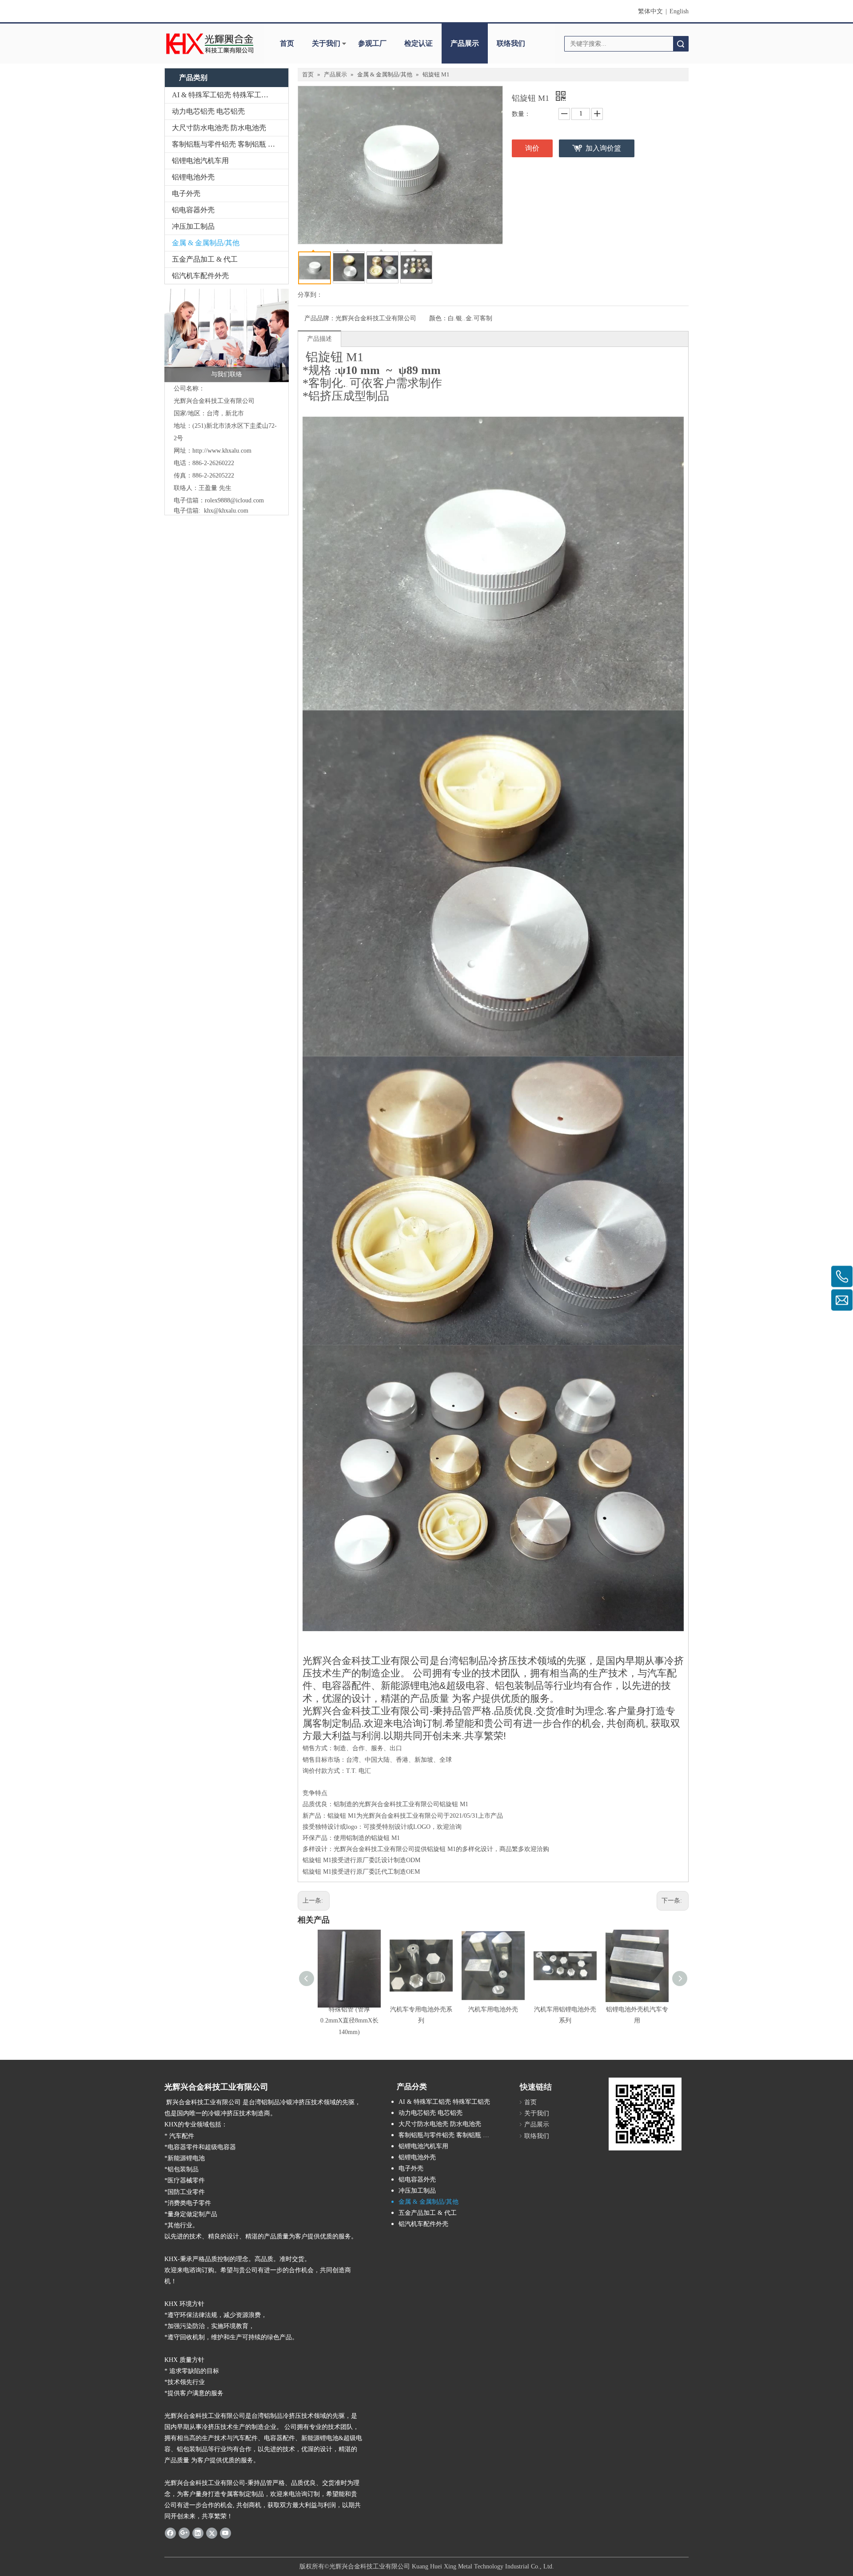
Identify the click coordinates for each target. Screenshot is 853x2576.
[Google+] (184, 2533)
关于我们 (326, 43)
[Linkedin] (198, 2533)
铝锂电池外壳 (193, 177)
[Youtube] (225, 2533)
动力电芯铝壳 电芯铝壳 (208, 111)
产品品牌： (320, 318)
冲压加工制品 (193, 226)
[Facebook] (170, 2533)
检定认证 (419, 43)
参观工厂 (372, 43)
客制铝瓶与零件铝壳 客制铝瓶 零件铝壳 (230, 144)
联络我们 (511, 43)
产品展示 (465, 43)
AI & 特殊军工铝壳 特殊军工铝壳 (224, 95)
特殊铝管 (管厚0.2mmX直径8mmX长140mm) (349, 2021)
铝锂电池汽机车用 (200, 161)
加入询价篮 (603, 148)
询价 (532, 148)
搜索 (681, 44)
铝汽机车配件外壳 (200, 276)
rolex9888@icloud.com (234, 500)
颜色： (438, 318)
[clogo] (210, 44)
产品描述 (319, 339)
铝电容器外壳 (193, 210)
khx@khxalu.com (226, 511)
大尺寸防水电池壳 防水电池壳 (219, 128)
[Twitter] (212, 2533)
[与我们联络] (227, 335)
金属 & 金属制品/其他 (206, 243)
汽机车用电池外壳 (493, 2009)
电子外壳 (186, 193)
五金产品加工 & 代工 (205, 259)
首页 (287, 43)
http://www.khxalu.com (222, 451)
